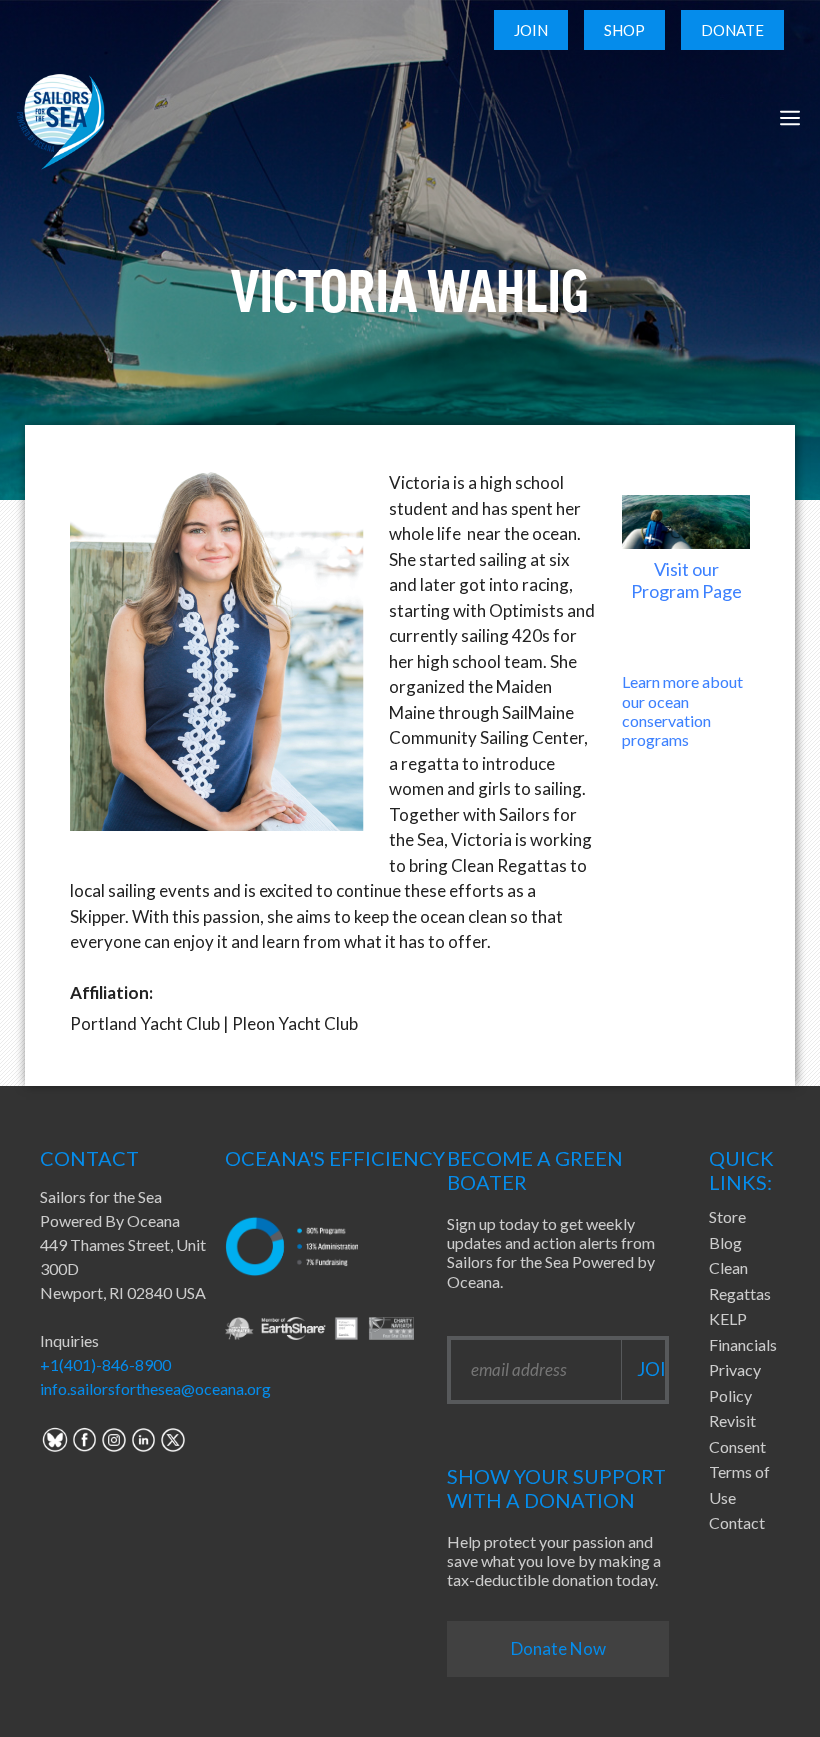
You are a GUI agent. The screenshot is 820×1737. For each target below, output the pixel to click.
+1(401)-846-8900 (105, 1364)
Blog (725, 1242)
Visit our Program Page (686, 580)
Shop (624, 30)
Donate (732, 30)
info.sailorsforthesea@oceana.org (155, 1388)
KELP (728, 1318)
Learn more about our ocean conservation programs (682, 710)
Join (531, 30)
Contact (737, 1522)
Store (727, 1216)
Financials (743, 1344)
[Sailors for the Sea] (60, 117)
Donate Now (558, 1648)
